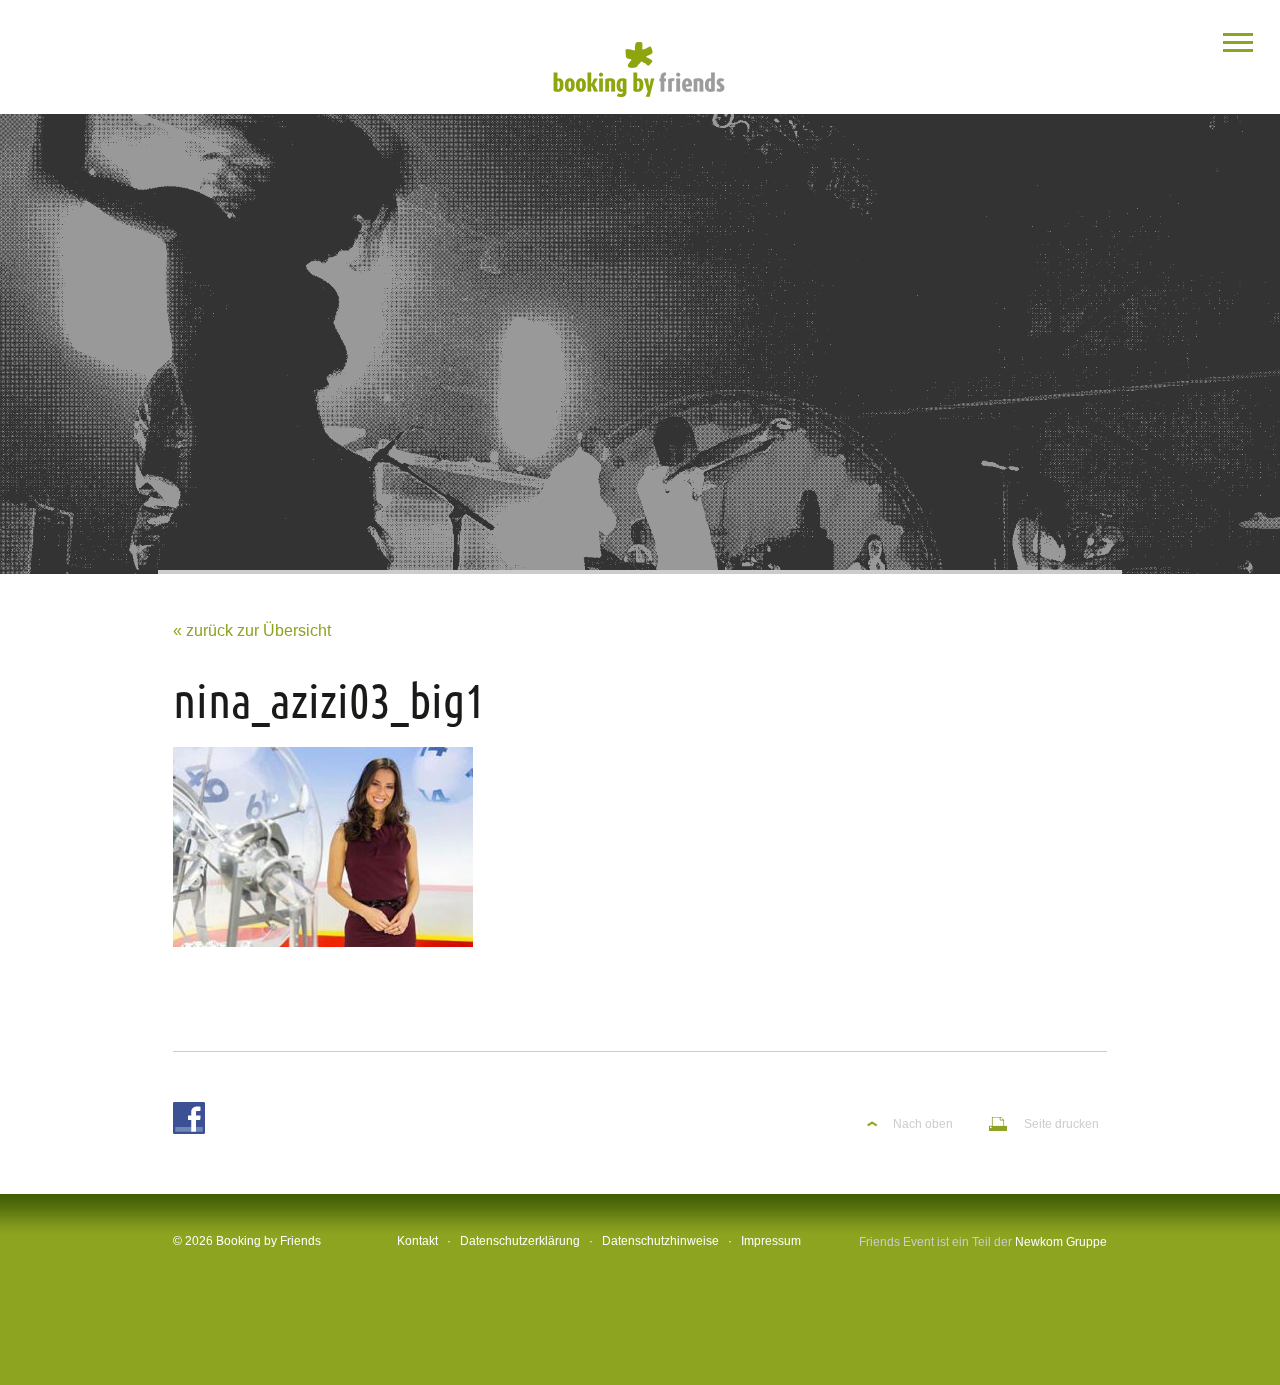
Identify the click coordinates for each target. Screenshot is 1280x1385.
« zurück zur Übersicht (252, 630)
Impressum (771, 1241)
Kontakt (417, 1241)
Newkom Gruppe (1061, 1242)
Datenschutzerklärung (520, 1241)
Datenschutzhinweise (660, 1241)
